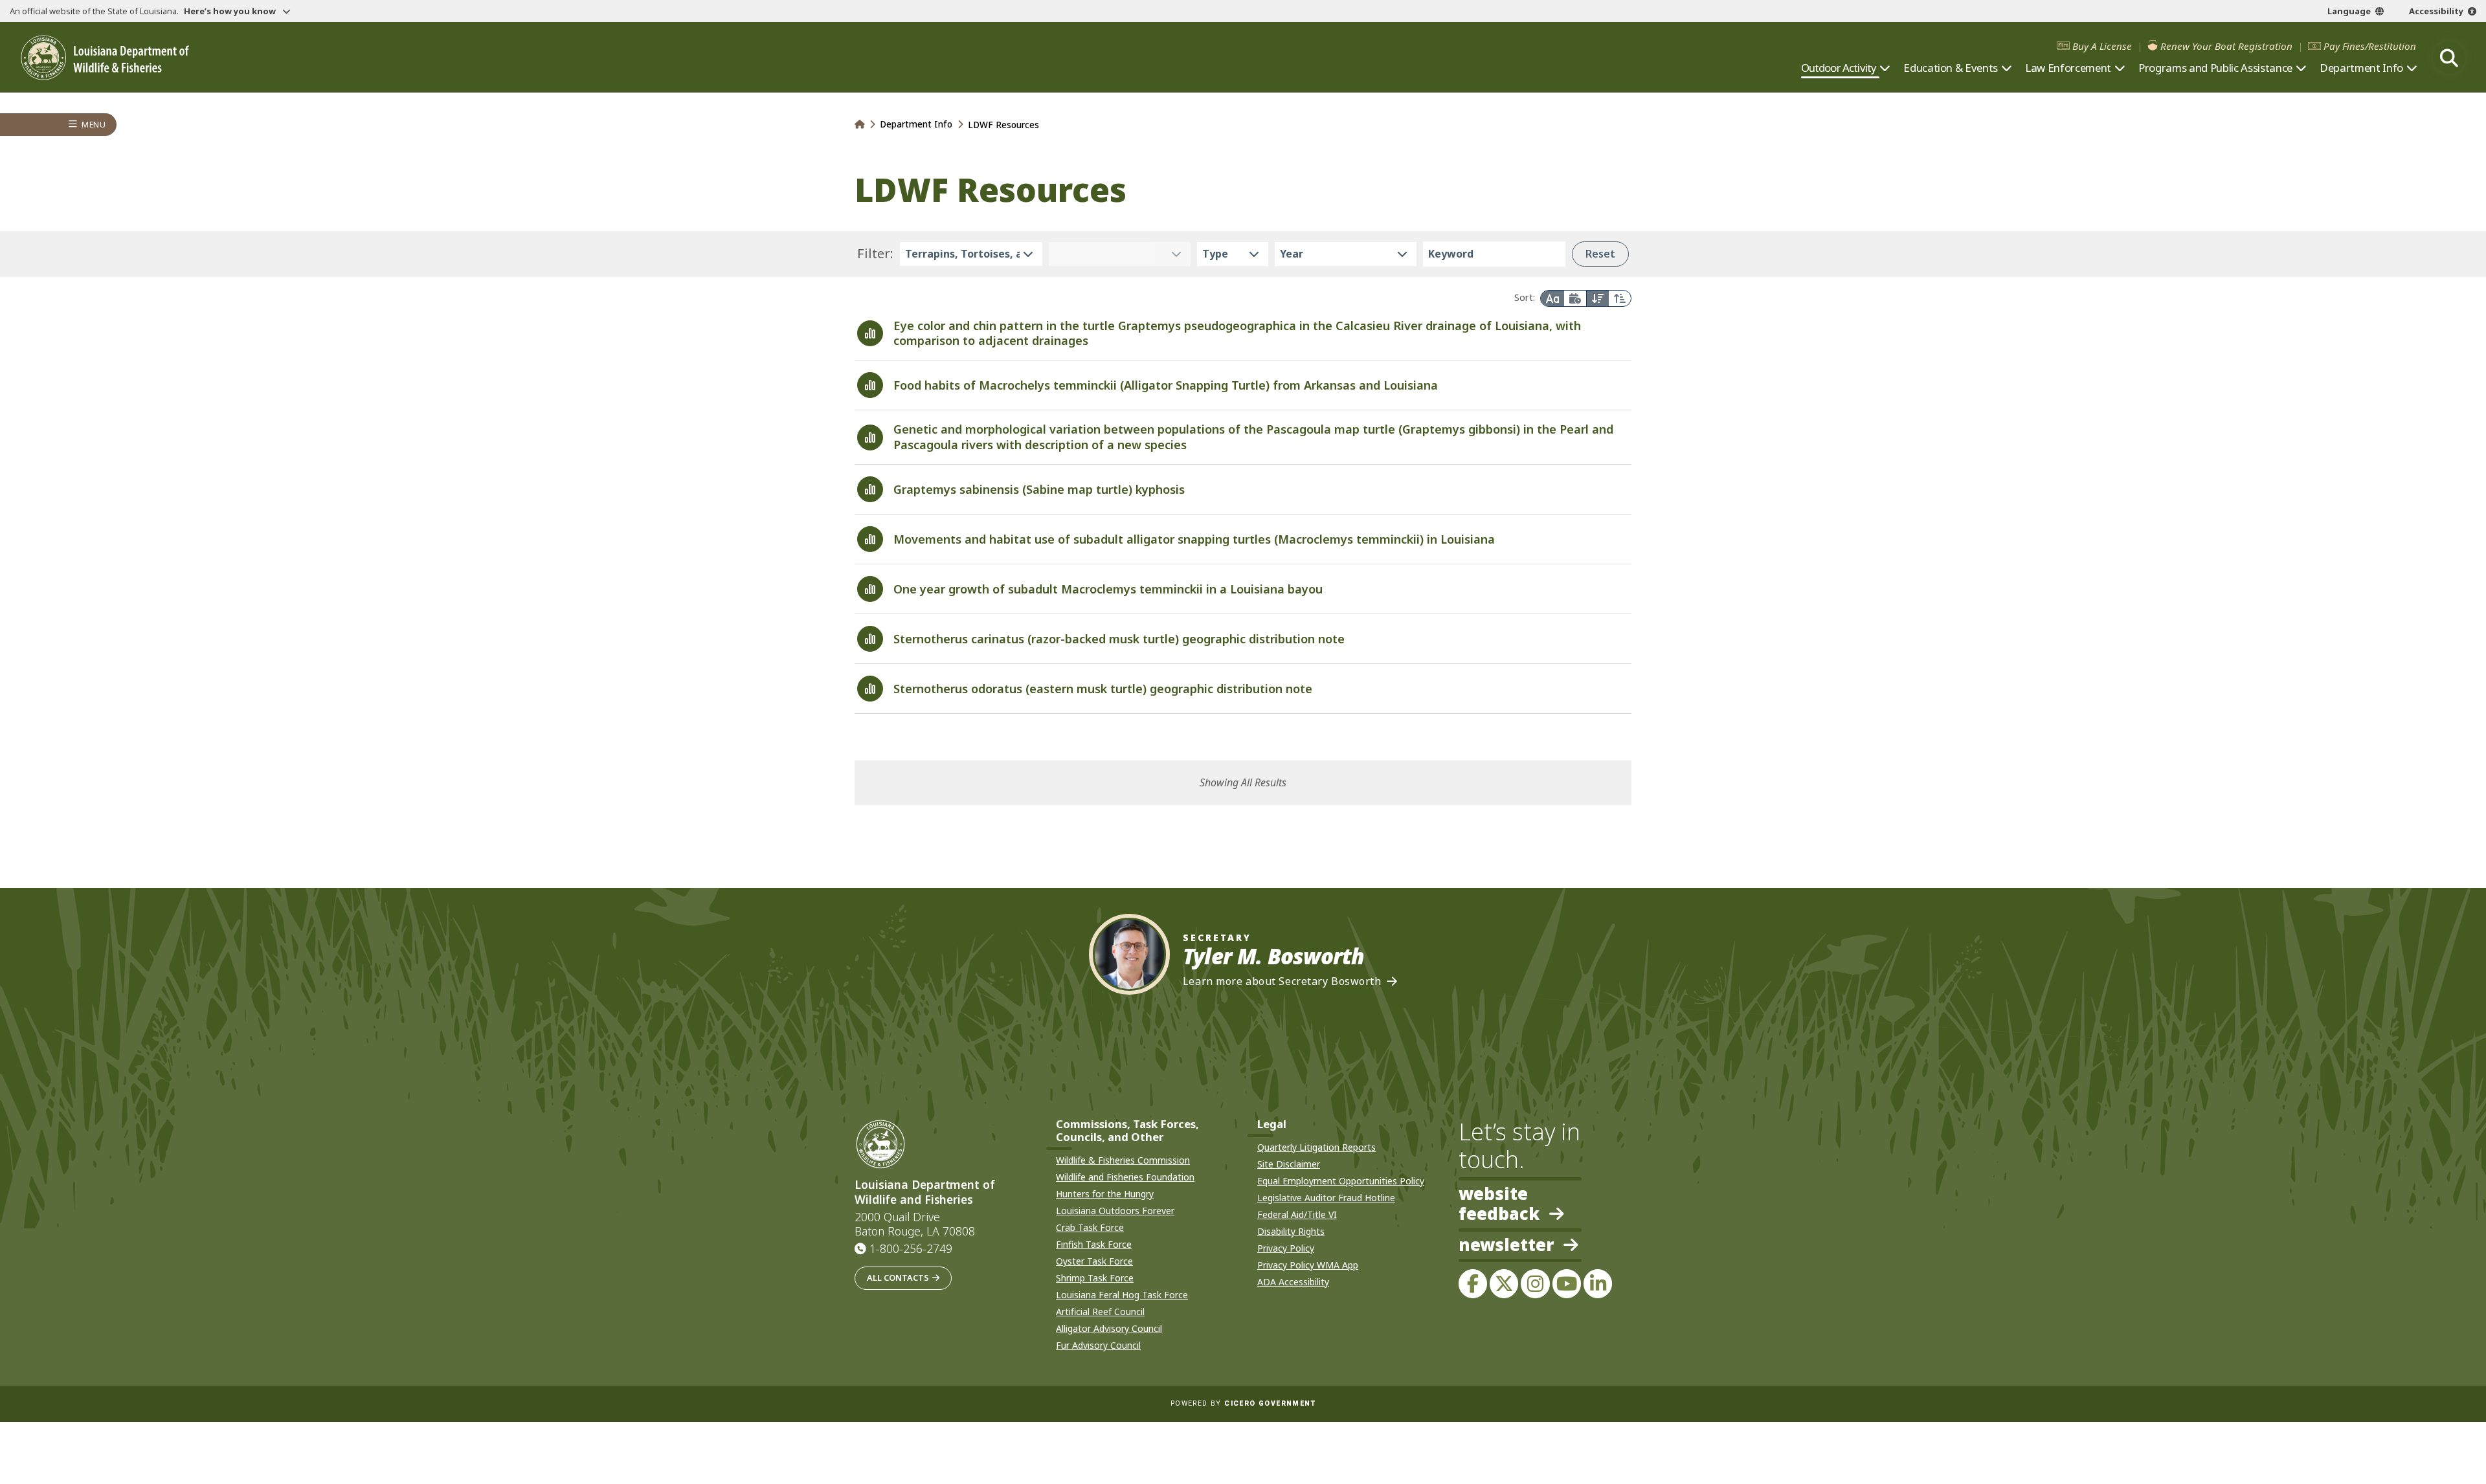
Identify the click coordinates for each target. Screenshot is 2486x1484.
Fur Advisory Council (1098, 1345)
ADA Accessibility (1293, 1282)
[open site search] (2449, 58)
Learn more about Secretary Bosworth (1282, 981)
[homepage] (105, 58)
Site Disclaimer (1289, 1164)
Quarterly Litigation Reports (1316, 1147)
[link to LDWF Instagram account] (1535, 1283)
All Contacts (898, 1278)
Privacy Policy (1286, 1248)
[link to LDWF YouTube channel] (1567, 1283)
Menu (94, 125)
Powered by (1243, 1403)
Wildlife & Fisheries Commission (1123, 1160)
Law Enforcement (2068, 68)
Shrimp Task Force (1095, 1278)
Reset (1600, 254)
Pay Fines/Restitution (2370, 46)
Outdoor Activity (1839, 68)
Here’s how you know (231, 11)
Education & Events (1951, 68)
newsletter (1506, 1246)
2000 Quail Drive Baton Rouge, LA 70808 (915, 1224)
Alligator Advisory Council (1109, 1328)
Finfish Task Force (1094, 1244)
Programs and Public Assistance (2215, 68)
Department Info (2361, 68)
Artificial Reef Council (1100, 1312)
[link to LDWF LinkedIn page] (1598, 1283)
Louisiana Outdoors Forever (1115, 1211)
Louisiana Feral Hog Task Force (1122, 1295)
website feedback (1499, 1204)
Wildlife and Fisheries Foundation (1125, 1177)
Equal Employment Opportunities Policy (1341, 1181)
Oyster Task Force (1094, 1261)
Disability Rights (1291, 1231)
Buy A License (2102, 46)
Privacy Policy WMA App (1308, 1265)
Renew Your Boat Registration (2226, 46)
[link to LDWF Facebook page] (1473, 1283)
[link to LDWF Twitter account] (1504, 1283)
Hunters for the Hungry (1105, 1194)
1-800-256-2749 (911, 1248)
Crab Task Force (1090, 1227)
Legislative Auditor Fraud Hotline (1326, 1198)
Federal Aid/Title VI (1297, 1214)
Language (2349, 11)
